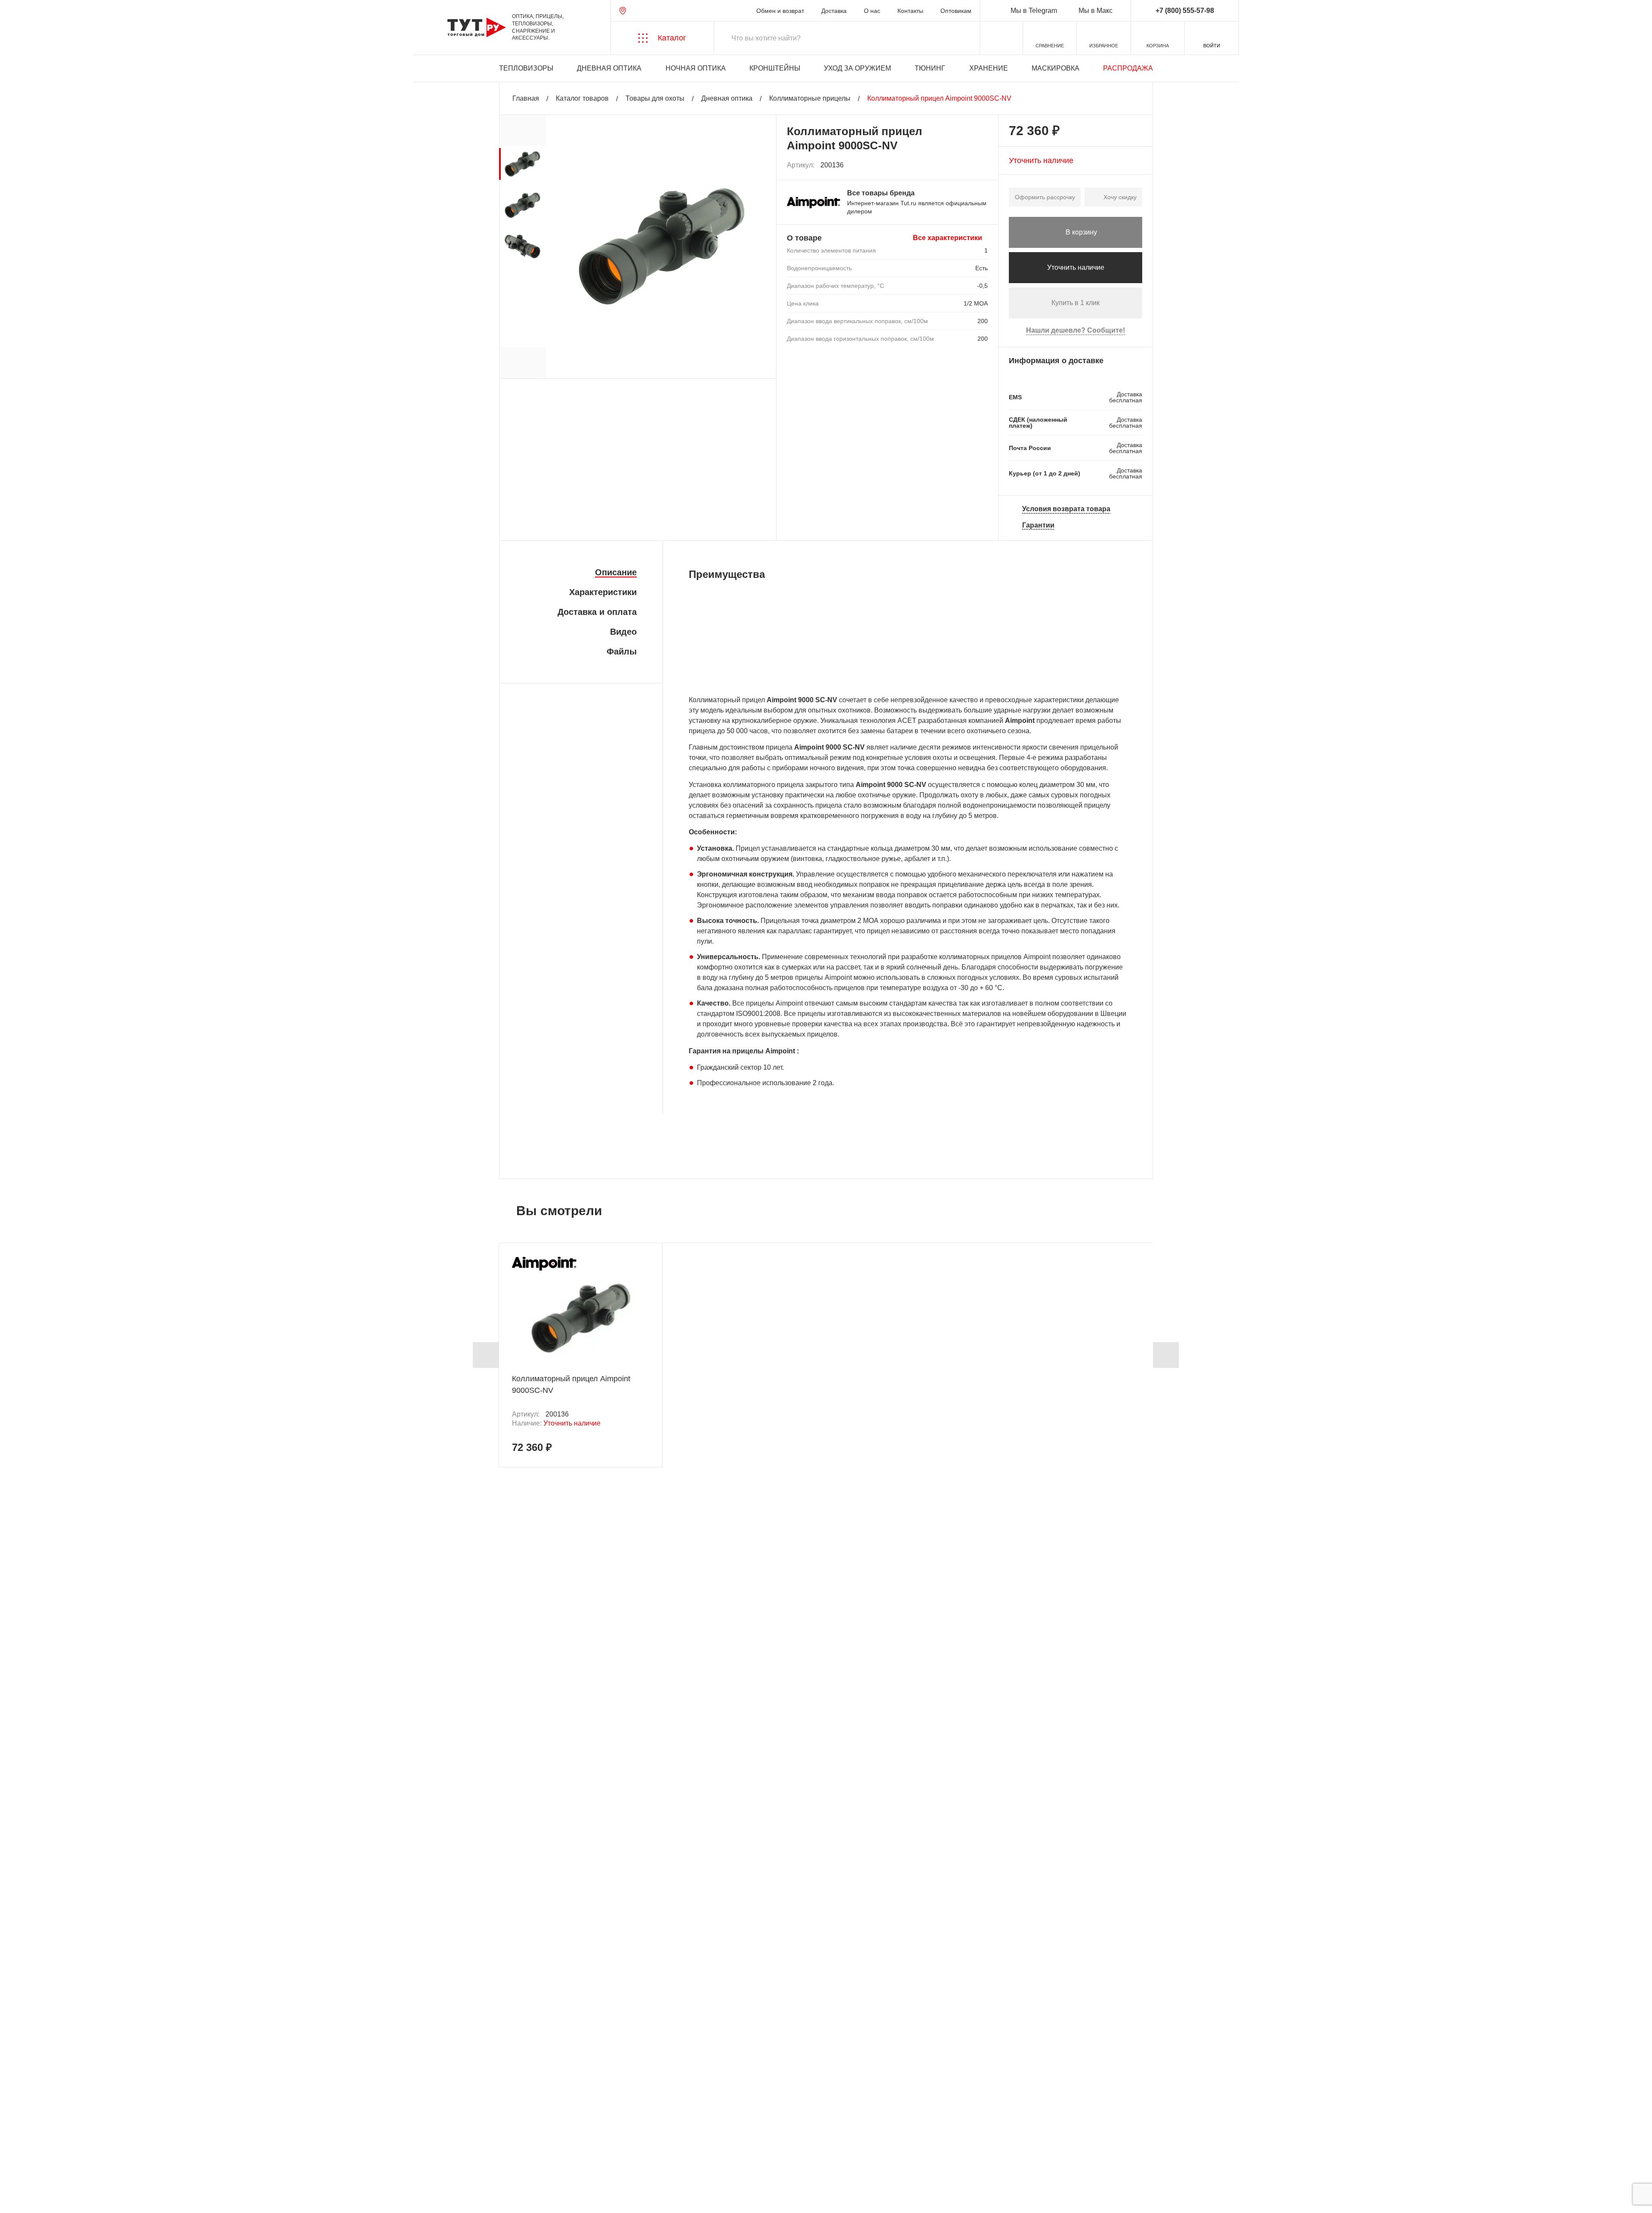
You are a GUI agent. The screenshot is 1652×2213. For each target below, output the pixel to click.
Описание (616, 572)
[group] (522, 164)
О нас (872, 11)
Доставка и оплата (597, 612)
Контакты (910, 11)
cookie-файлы (124, 2160)
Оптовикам (956, 11)
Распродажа (1128, 68)
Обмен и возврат (780, 11)
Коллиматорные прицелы (810, 98)
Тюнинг (930, 68)
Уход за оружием (857, 68)
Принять (130, 2198)
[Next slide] (1166, 1355)
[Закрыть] (164, 2165)
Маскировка (1056, 68)
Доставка (834, 11)
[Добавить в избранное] (982, 165)
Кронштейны (775, 68)
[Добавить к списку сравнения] (963, 165)
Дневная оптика (609, 68)
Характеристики (603, 592)
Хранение (989, 68)
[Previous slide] (486, 1355)
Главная (526, 98)
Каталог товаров (582, 98)
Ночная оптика (696, 68)
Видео (623, 632)
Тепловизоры (526, 68)
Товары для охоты (655, 98)
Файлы (622, 651)
